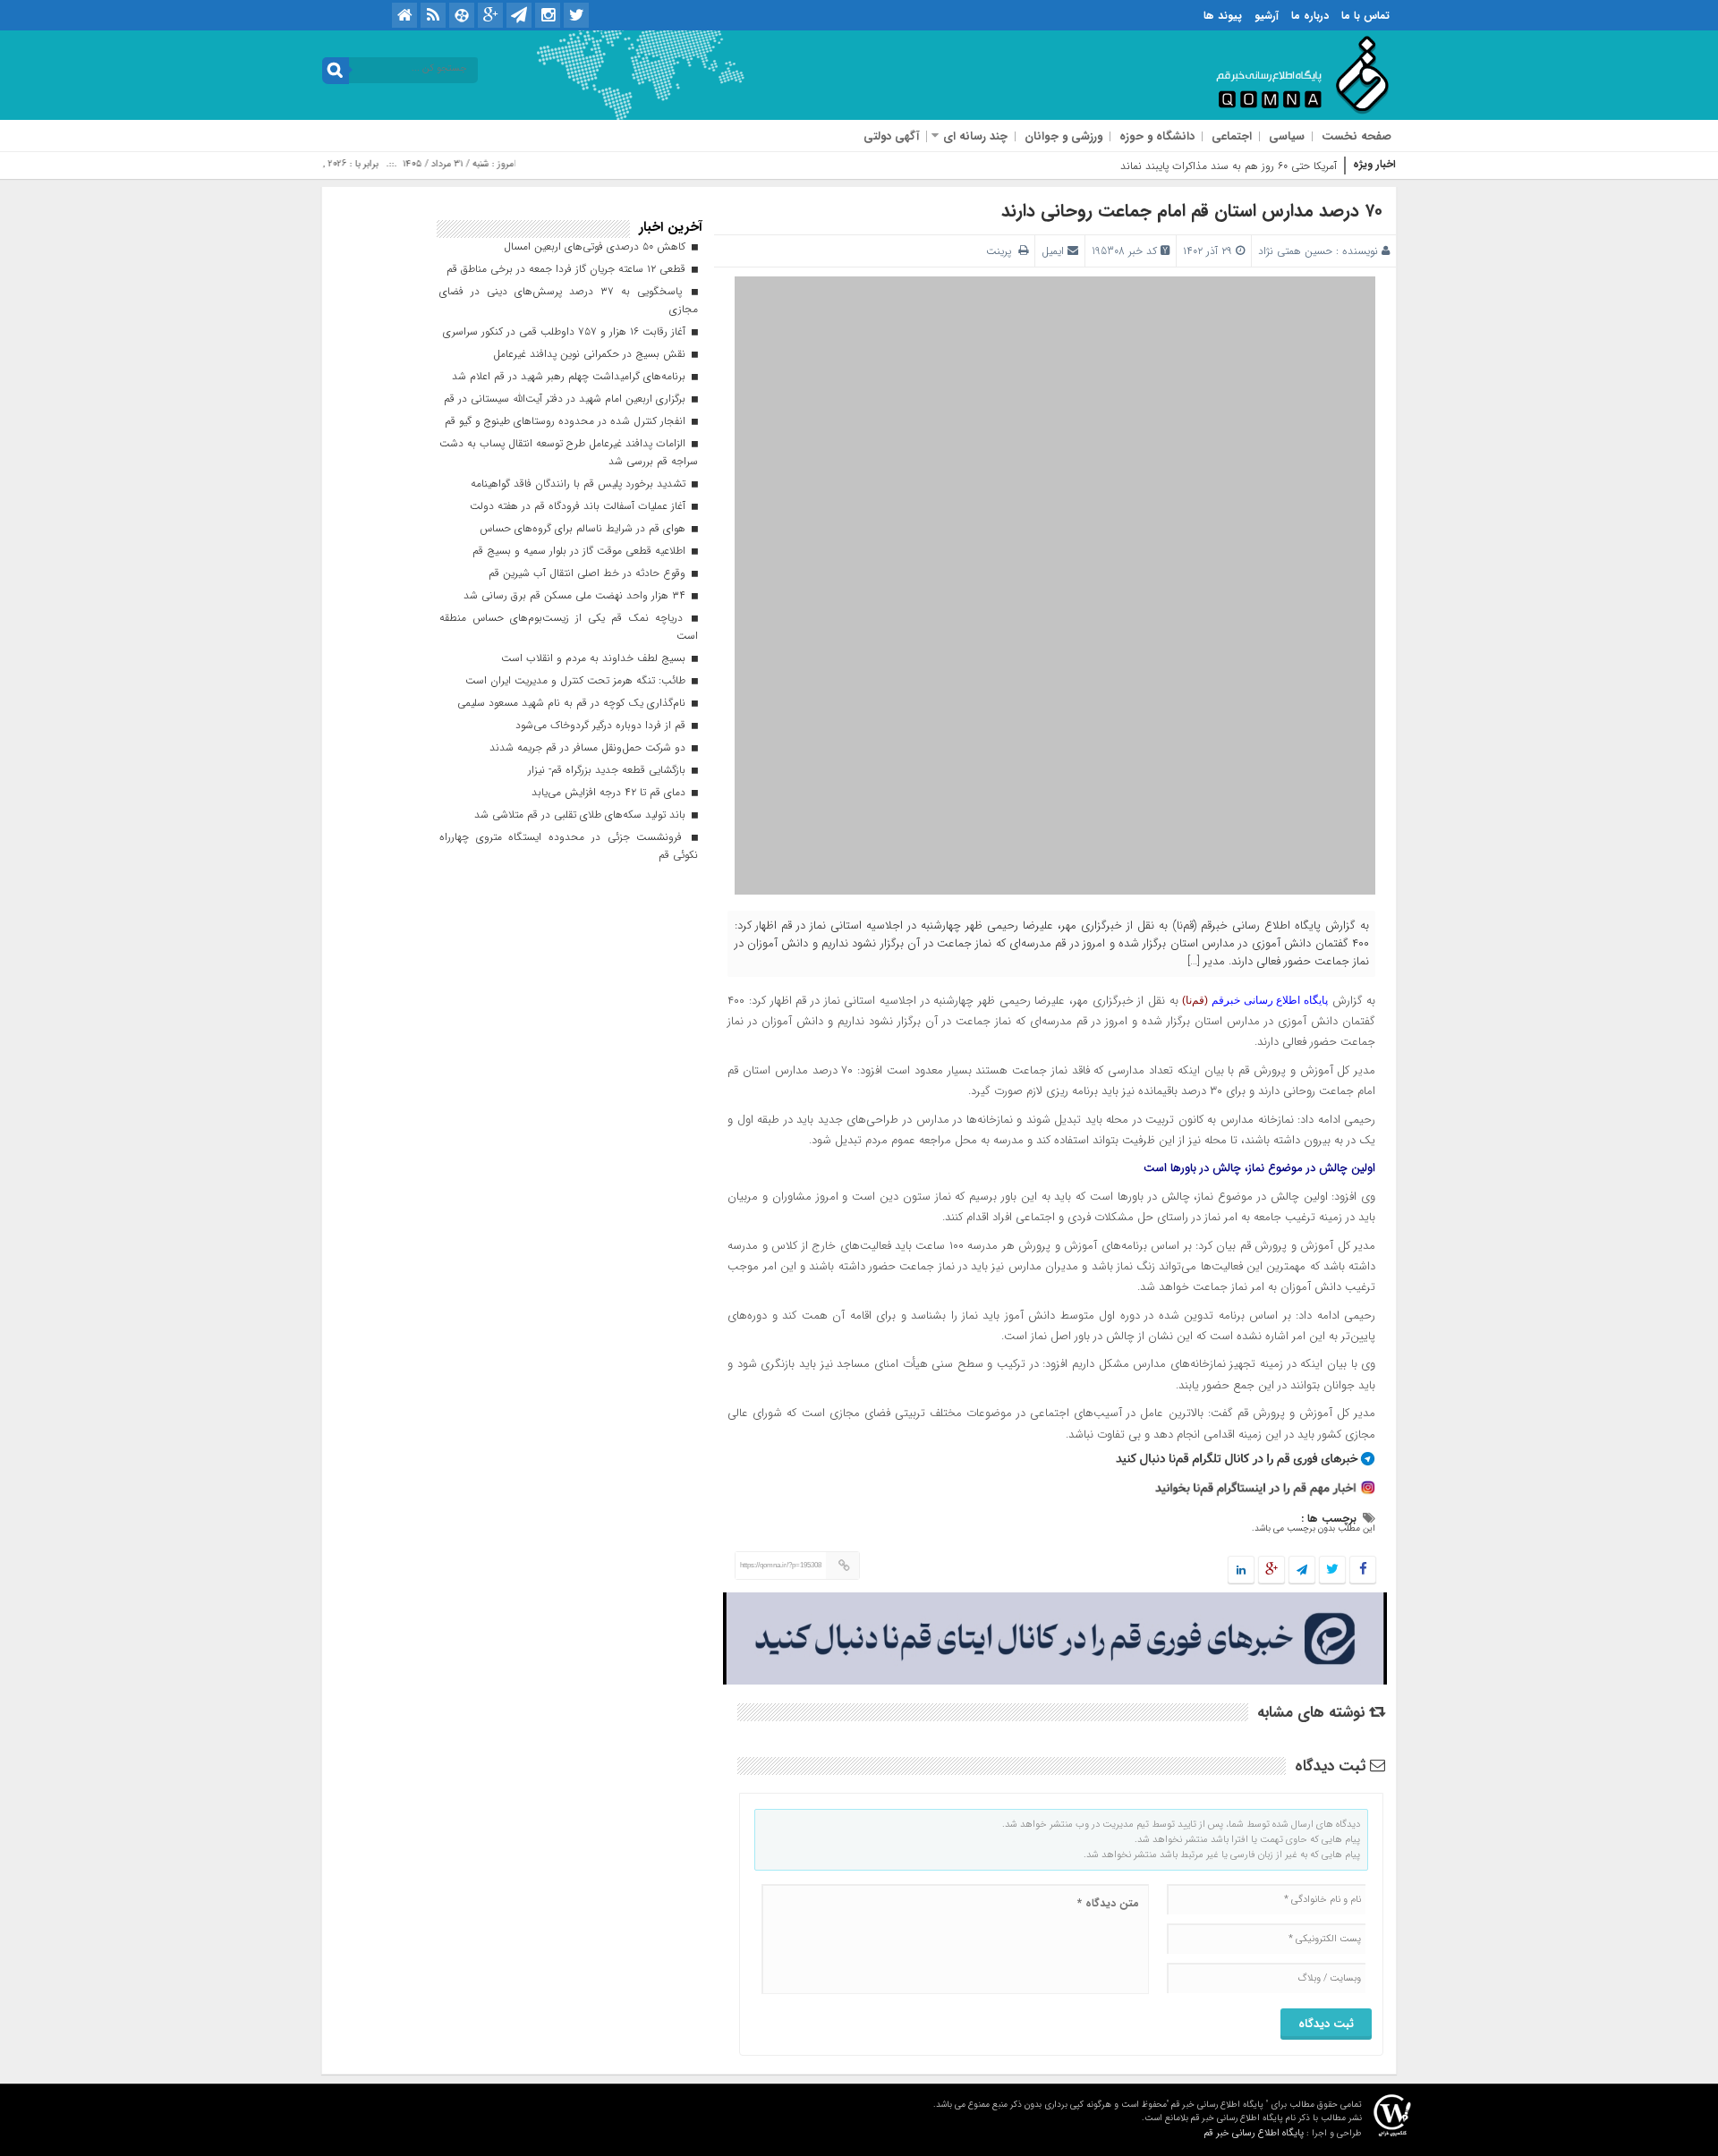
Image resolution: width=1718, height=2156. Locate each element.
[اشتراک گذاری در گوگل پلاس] (1271, 1570)
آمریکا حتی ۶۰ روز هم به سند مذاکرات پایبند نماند (1229, 166)
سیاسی (1287, 136)
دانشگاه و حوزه (1157, 136)
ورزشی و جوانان (1063, 136)
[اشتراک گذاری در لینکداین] (1241, 1570)
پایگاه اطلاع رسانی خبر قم (1254, 2133)
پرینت (1002, 251)
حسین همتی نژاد (1295, 251)
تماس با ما (1365, 16)
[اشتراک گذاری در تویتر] (1332, 1570)
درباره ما (1310, 16)
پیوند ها (1223, 16)
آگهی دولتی (891, 136)
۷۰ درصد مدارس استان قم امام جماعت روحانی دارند (1192, 211)
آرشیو (1267, 16)
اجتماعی (1232, 136)
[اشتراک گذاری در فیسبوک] (1362, 1570)
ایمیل (1053, 251)
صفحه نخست (1357, 136)
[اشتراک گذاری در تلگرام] (1302, 1570)
